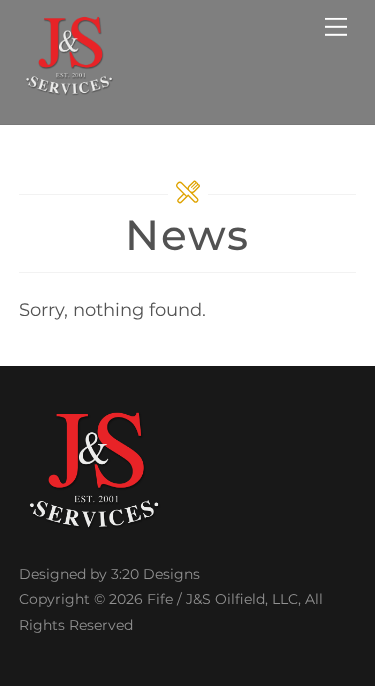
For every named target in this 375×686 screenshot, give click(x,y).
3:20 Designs (155, 574)
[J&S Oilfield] (69, 87)
